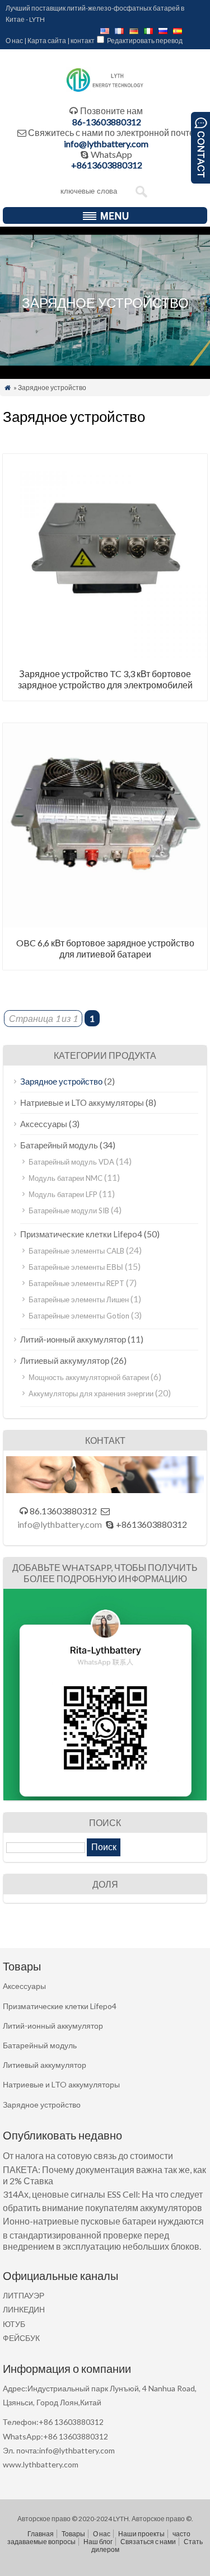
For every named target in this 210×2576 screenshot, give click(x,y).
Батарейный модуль (59, 1145)
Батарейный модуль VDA (71, 1162)
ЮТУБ (14, 2324)
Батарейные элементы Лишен (79, 1299)
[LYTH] (105, 90)
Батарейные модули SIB (69, 1210)
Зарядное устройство (61, 1081)
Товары (73, 2534)
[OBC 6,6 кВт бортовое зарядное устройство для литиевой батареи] (105, 924)
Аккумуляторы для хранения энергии (91, 1393)
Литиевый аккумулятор (65, 1360)
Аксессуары (44, 1124)
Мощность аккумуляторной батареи (89, 1377)
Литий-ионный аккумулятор (73, 1339)
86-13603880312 (107, 122)
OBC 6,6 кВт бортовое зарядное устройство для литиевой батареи (105, 948)
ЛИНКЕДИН (24, 2309)
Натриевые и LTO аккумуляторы (82, 1102)
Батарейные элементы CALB (76, 1251)
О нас (14, 41)
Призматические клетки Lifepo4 (81, 1234)
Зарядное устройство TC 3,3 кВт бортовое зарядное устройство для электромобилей (105, 679)
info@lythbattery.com (106, 144)
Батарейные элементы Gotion (79, 1316)
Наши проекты (141, 2534)
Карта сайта (47, 41)
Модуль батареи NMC (66, 1178)
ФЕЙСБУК (21, 2338)
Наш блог (98, 2542)
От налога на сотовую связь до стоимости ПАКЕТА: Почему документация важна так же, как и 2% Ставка (104, 2168)
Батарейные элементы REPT (76, 1283)
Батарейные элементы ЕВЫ (76, 1267)
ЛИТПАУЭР (24, 2295)
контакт (83, 41)
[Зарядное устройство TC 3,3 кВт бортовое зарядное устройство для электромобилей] (105, 654)
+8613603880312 (107, 165)
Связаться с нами (148, 2542)
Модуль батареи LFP (63, 1194)
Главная (41, 2534)
